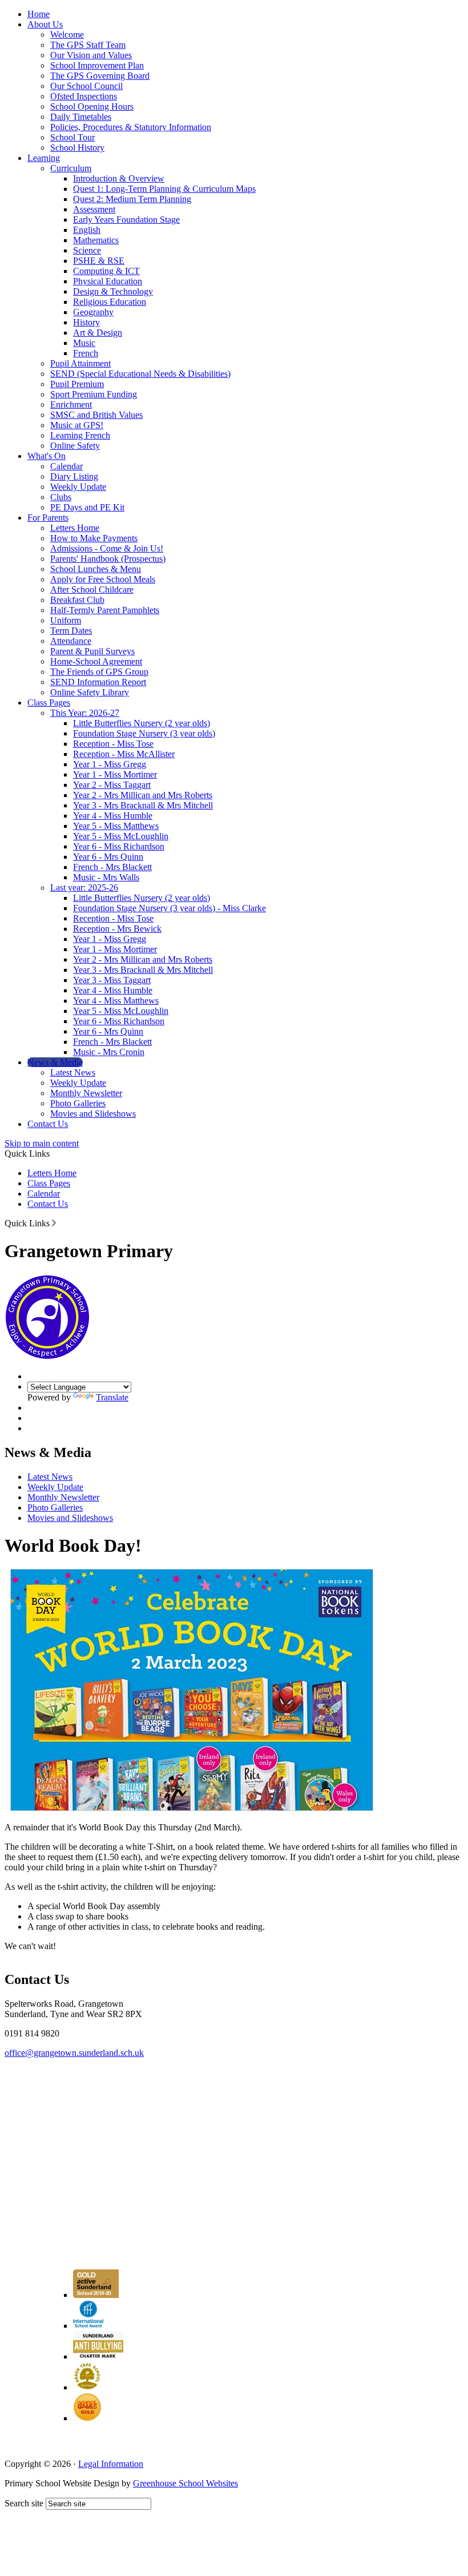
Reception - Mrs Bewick (117, 929)
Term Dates (71, 631)
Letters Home (75, 528)
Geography (93, 312)
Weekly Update (78, 487)
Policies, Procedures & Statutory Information (131, 127)
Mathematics (96, 240)
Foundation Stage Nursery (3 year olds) (144, 733)
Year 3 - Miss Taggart (112, 980)
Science (87, 250)
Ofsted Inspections (84, 96)
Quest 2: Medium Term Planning (132, 199)
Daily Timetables (81, 117)
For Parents (48, 518)
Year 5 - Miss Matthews (116, 826)
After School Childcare (92, 589)
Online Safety (75, 446)
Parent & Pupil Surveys (92, 651)
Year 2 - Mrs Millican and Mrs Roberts (143, 795)
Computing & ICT (106, 271)
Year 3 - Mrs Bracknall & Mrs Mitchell (143, 805)
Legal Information (111, 2464)
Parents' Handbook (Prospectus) (108, 559)
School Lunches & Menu (96, 569)
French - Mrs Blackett (112, 867)
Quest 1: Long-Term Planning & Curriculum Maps (164, 189)
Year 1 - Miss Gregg (110, 764)
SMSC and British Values (96, 415)
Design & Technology (113, 291)
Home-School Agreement (96, 661)
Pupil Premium (77, 384)
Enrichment (71, 404)
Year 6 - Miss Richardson (119, 846)
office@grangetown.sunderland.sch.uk (74, 2053)
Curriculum (71, 168)
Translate (112, 1397)
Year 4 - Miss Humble (113, 816)
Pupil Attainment (80, 363)
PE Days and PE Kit (87, 507)
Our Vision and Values (91, 55)
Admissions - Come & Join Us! (107, 548)
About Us (45, 24)
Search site (24, 2503)
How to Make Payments (94, 538)
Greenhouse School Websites (185, 2483)
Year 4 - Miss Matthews (116, 1001)
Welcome (67, 35)
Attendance (71, 641)
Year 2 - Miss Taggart (112, 785)
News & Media (55, 1062)
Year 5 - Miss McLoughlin (121, 836)
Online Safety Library (90, 692)
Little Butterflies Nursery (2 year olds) (142, 723)
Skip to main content (42, 1143)
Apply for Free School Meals (103, 579)
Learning (44, 158)
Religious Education (110, 302)
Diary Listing (74, 476)
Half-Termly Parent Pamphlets (105, 610)
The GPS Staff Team (88, 45)
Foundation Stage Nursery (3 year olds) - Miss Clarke (170, 908)
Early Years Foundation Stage (126, 220)
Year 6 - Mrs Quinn (108, 857)
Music (84, 343)
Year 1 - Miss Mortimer (115, 774)
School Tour (72, 137)
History (86, 322)
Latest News (73, 1072)
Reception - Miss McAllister (124, 754)
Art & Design (98, 333)
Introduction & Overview (119, 178)
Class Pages (49, 703)
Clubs (61, 497)
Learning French (80, 435)
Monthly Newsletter (86, 1093)
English (87, 230)
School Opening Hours (92, 106)
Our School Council (86, 86)
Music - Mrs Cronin (109, 1052)
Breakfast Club (77, 600)
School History (77, 148)
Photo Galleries (78, 1103)
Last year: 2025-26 (84, 887)
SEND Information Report (98, 682)
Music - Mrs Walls (106, 877)
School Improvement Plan (97, 65)
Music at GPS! (77, 425)
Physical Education (108, 281)
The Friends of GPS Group (99, 672)
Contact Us (48, 1124)
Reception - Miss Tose (113, 744)
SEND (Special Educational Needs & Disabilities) (140, 374)
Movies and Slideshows (93, 1114)
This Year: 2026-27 (85, 713)
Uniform (66, 620)
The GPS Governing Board (100, 76)
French (86, 353)
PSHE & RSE (99, 261)
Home (39, 14)
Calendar (66, 466)
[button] (54, 1223)
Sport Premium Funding (94, 394)
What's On (47, 456)
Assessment (94, 209)
